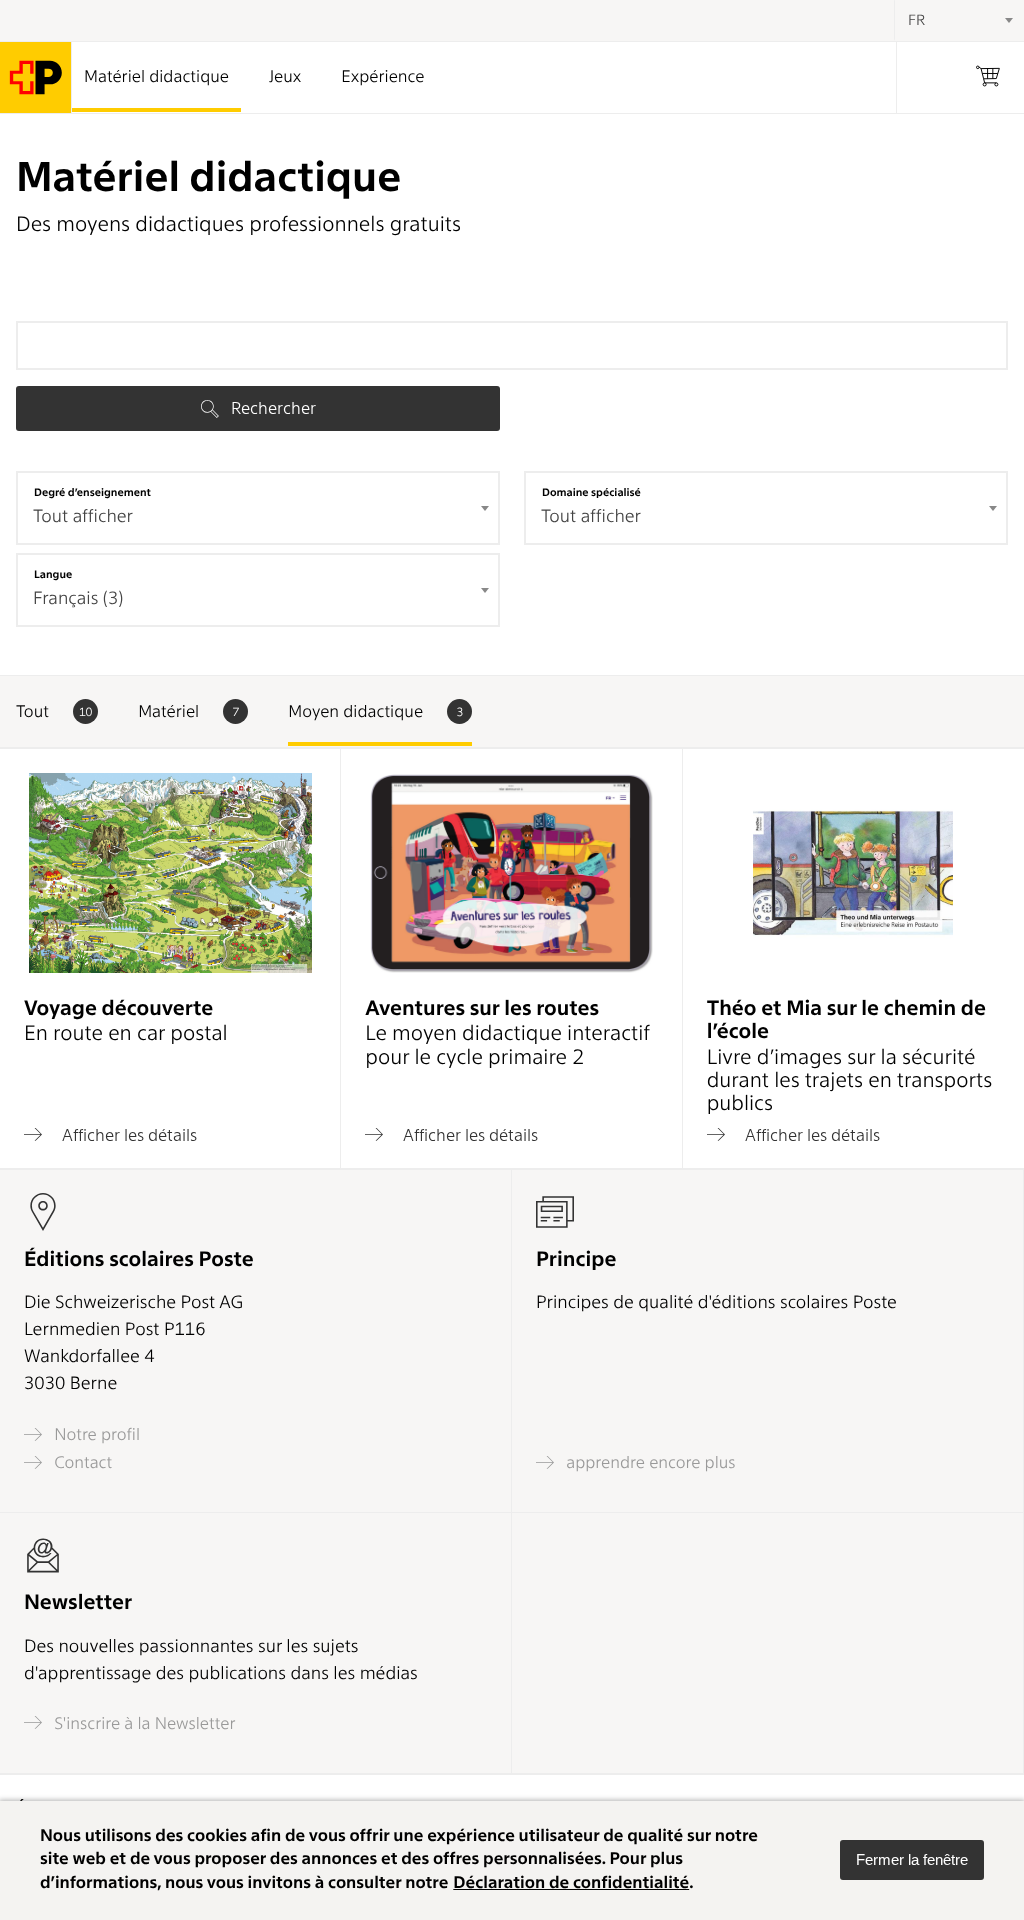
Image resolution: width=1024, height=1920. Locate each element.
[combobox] (258, 508)
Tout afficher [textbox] (83, 516)
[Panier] (988, 77)
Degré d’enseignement (92, 492)
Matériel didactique (156, 77)
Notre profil (95, 1434)
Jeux (285, 77)
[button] (912, 1860)
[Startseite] (36, 77)
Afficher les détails (127, 1134)
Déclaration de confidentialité (571, 1883)
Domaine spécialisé (591, 492)
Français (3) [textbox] (78, 598)
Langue (53, 574)
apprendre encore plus (649, 1462)
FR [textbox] (916, 20)
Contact (81, 1462)
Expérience (382, 77)
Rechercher (271, 408)
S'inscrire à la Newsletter (143, 1723)
